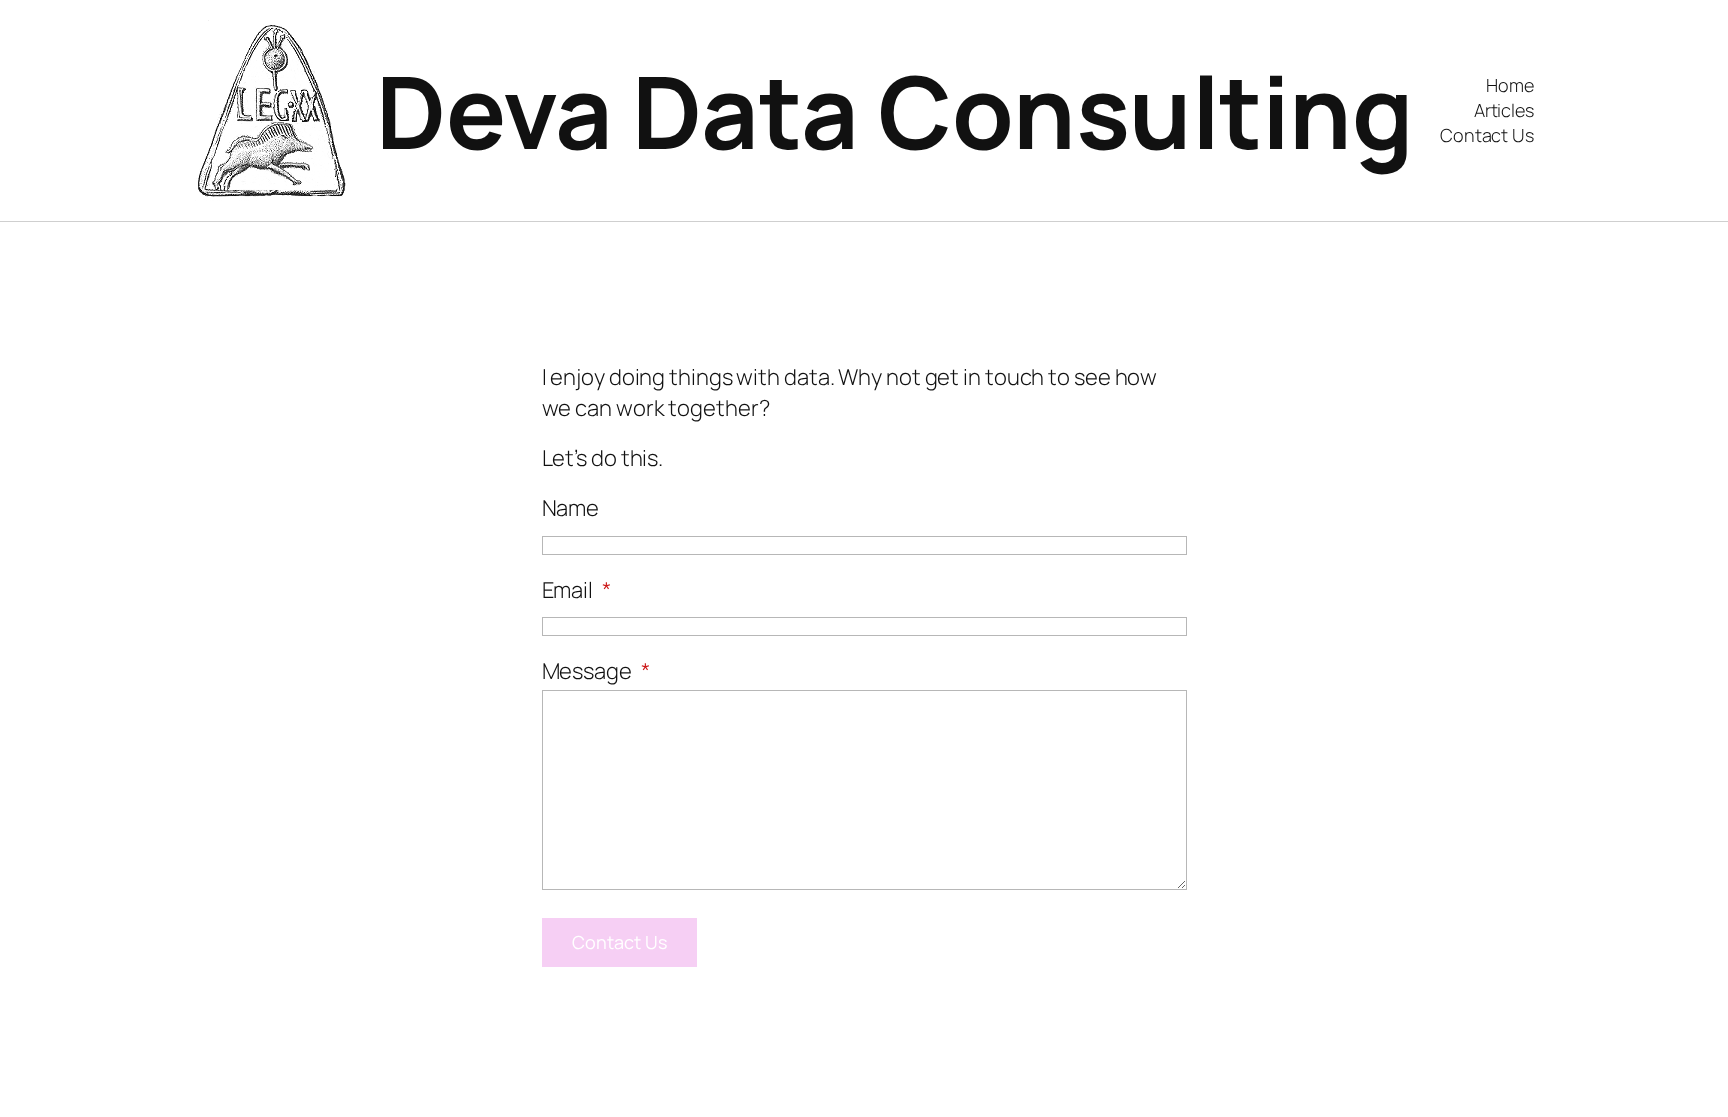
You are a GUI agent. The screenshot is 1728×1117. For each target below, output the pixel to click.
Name (571, 508)
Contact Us (619, 942)
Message (596, 671)
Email (576, 590)
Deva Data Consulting (894, 110)
